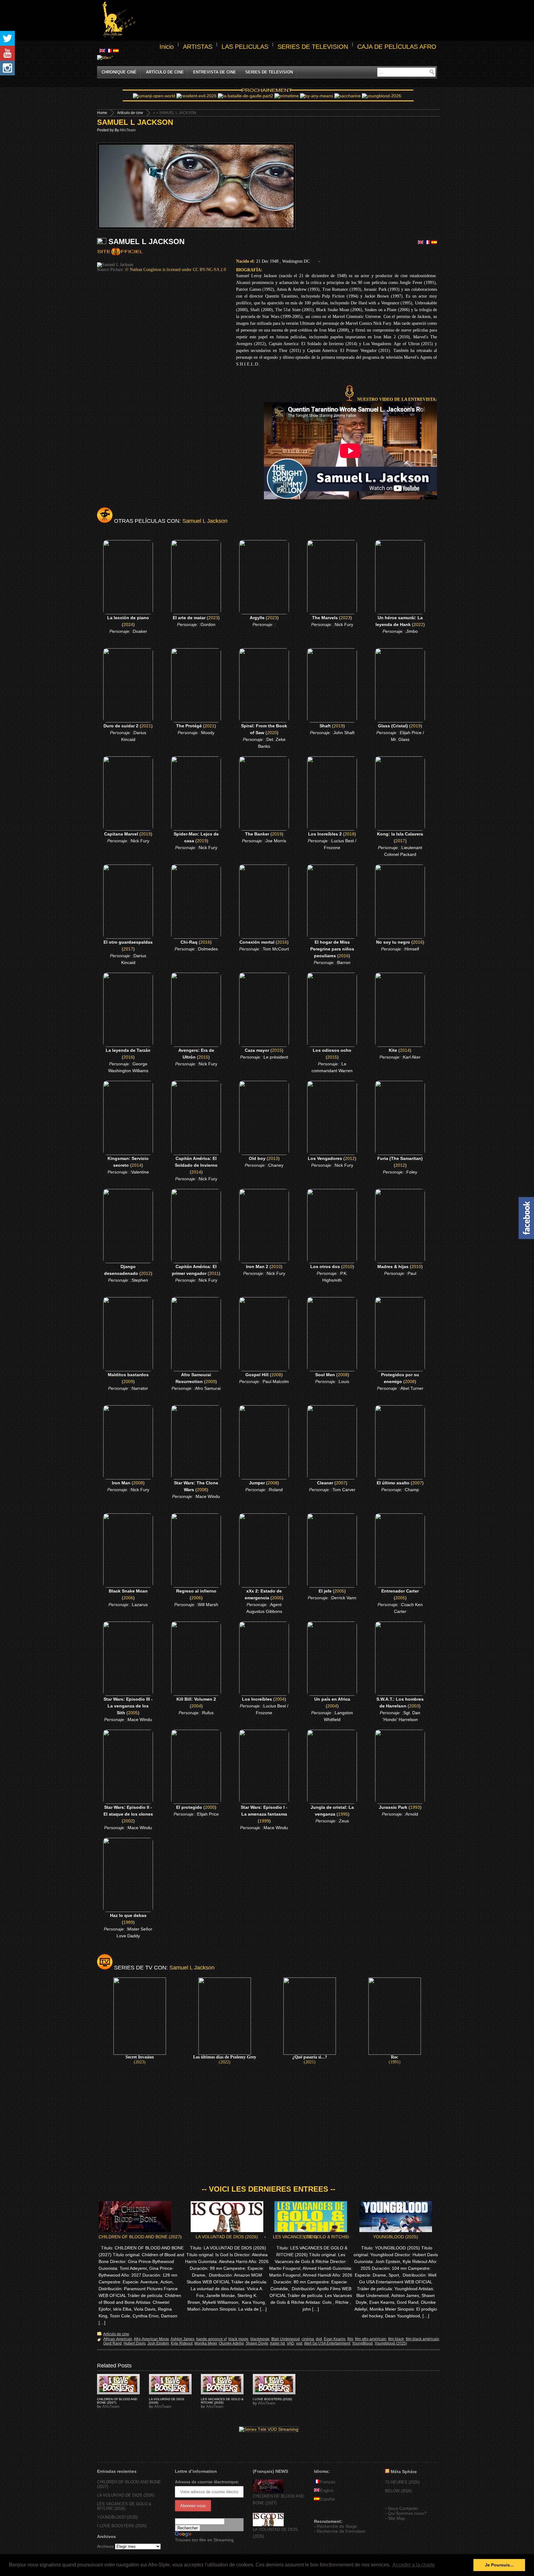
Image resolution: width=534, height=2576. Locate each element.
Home (102, 113)
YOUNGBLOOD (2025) (396, 2237)
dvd (319, 2339)
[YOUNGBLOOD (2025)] (118, 2384)
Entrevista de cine (215, 72)
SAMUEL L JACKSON (135, 122)
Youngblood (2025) (391, 2343)
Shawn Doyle (257, 2343)
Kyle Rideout (182, 2343)
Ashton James (182, 2339)
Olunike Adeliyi (231, 2343)
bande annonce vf (211, 2339)
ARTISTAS (198, 47)
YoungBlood (362, 2343)
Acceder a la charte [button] (414, 2565)
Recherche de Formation (341, 2531)
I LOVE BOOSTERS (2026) (272, 2399)
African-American (118, 2339)
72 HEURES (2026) (402, 2482)
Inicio (167, 47)
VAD (290, 2343)
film (350, 2339)
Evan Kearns (335, 2339)
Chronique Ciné (119, 72)
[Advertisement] (287, 20)
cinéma (308, 2339)
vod (299, 2343)
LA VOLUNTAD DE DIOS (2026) (227, 2237)
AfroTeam (128, 130)
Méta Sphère (404, 2472)
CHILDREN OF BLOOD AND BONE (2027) (140, 2237)
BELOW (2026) (398, 2491)
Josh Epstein (158, 2343)
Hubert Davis (135, 2343)
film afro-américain (371, 2339)
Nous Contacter (403, 2508)
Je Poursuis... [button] (499, 2565)
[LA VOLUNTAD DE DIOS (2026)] (268, 2525)
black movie (238, 2339)
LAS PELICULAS (245, 47)
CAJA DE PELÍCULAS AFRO (397, 47)
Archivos (105, 2546)
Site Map (396, 2518)
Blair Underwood (286, 2339)
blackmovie (260, 2339)
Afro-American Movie (151, 2339)
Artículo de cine (165, 72)
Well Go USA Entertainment (327, 2343)
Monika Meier (206, 2343)
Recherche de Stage (337, 2526)
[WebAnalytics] (326, 2512)
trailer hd (278, 2343)
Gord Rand (112, 2343)
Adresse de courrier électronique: (207, 2482)
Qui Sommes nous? (407, 2513)
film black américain (422, 2339)
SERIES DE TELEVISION (313, 47)
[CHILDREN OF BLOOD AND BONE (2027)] (268, 2491)
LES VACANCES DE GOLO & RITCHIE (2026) (311, 2237)
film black (396, 2339)
